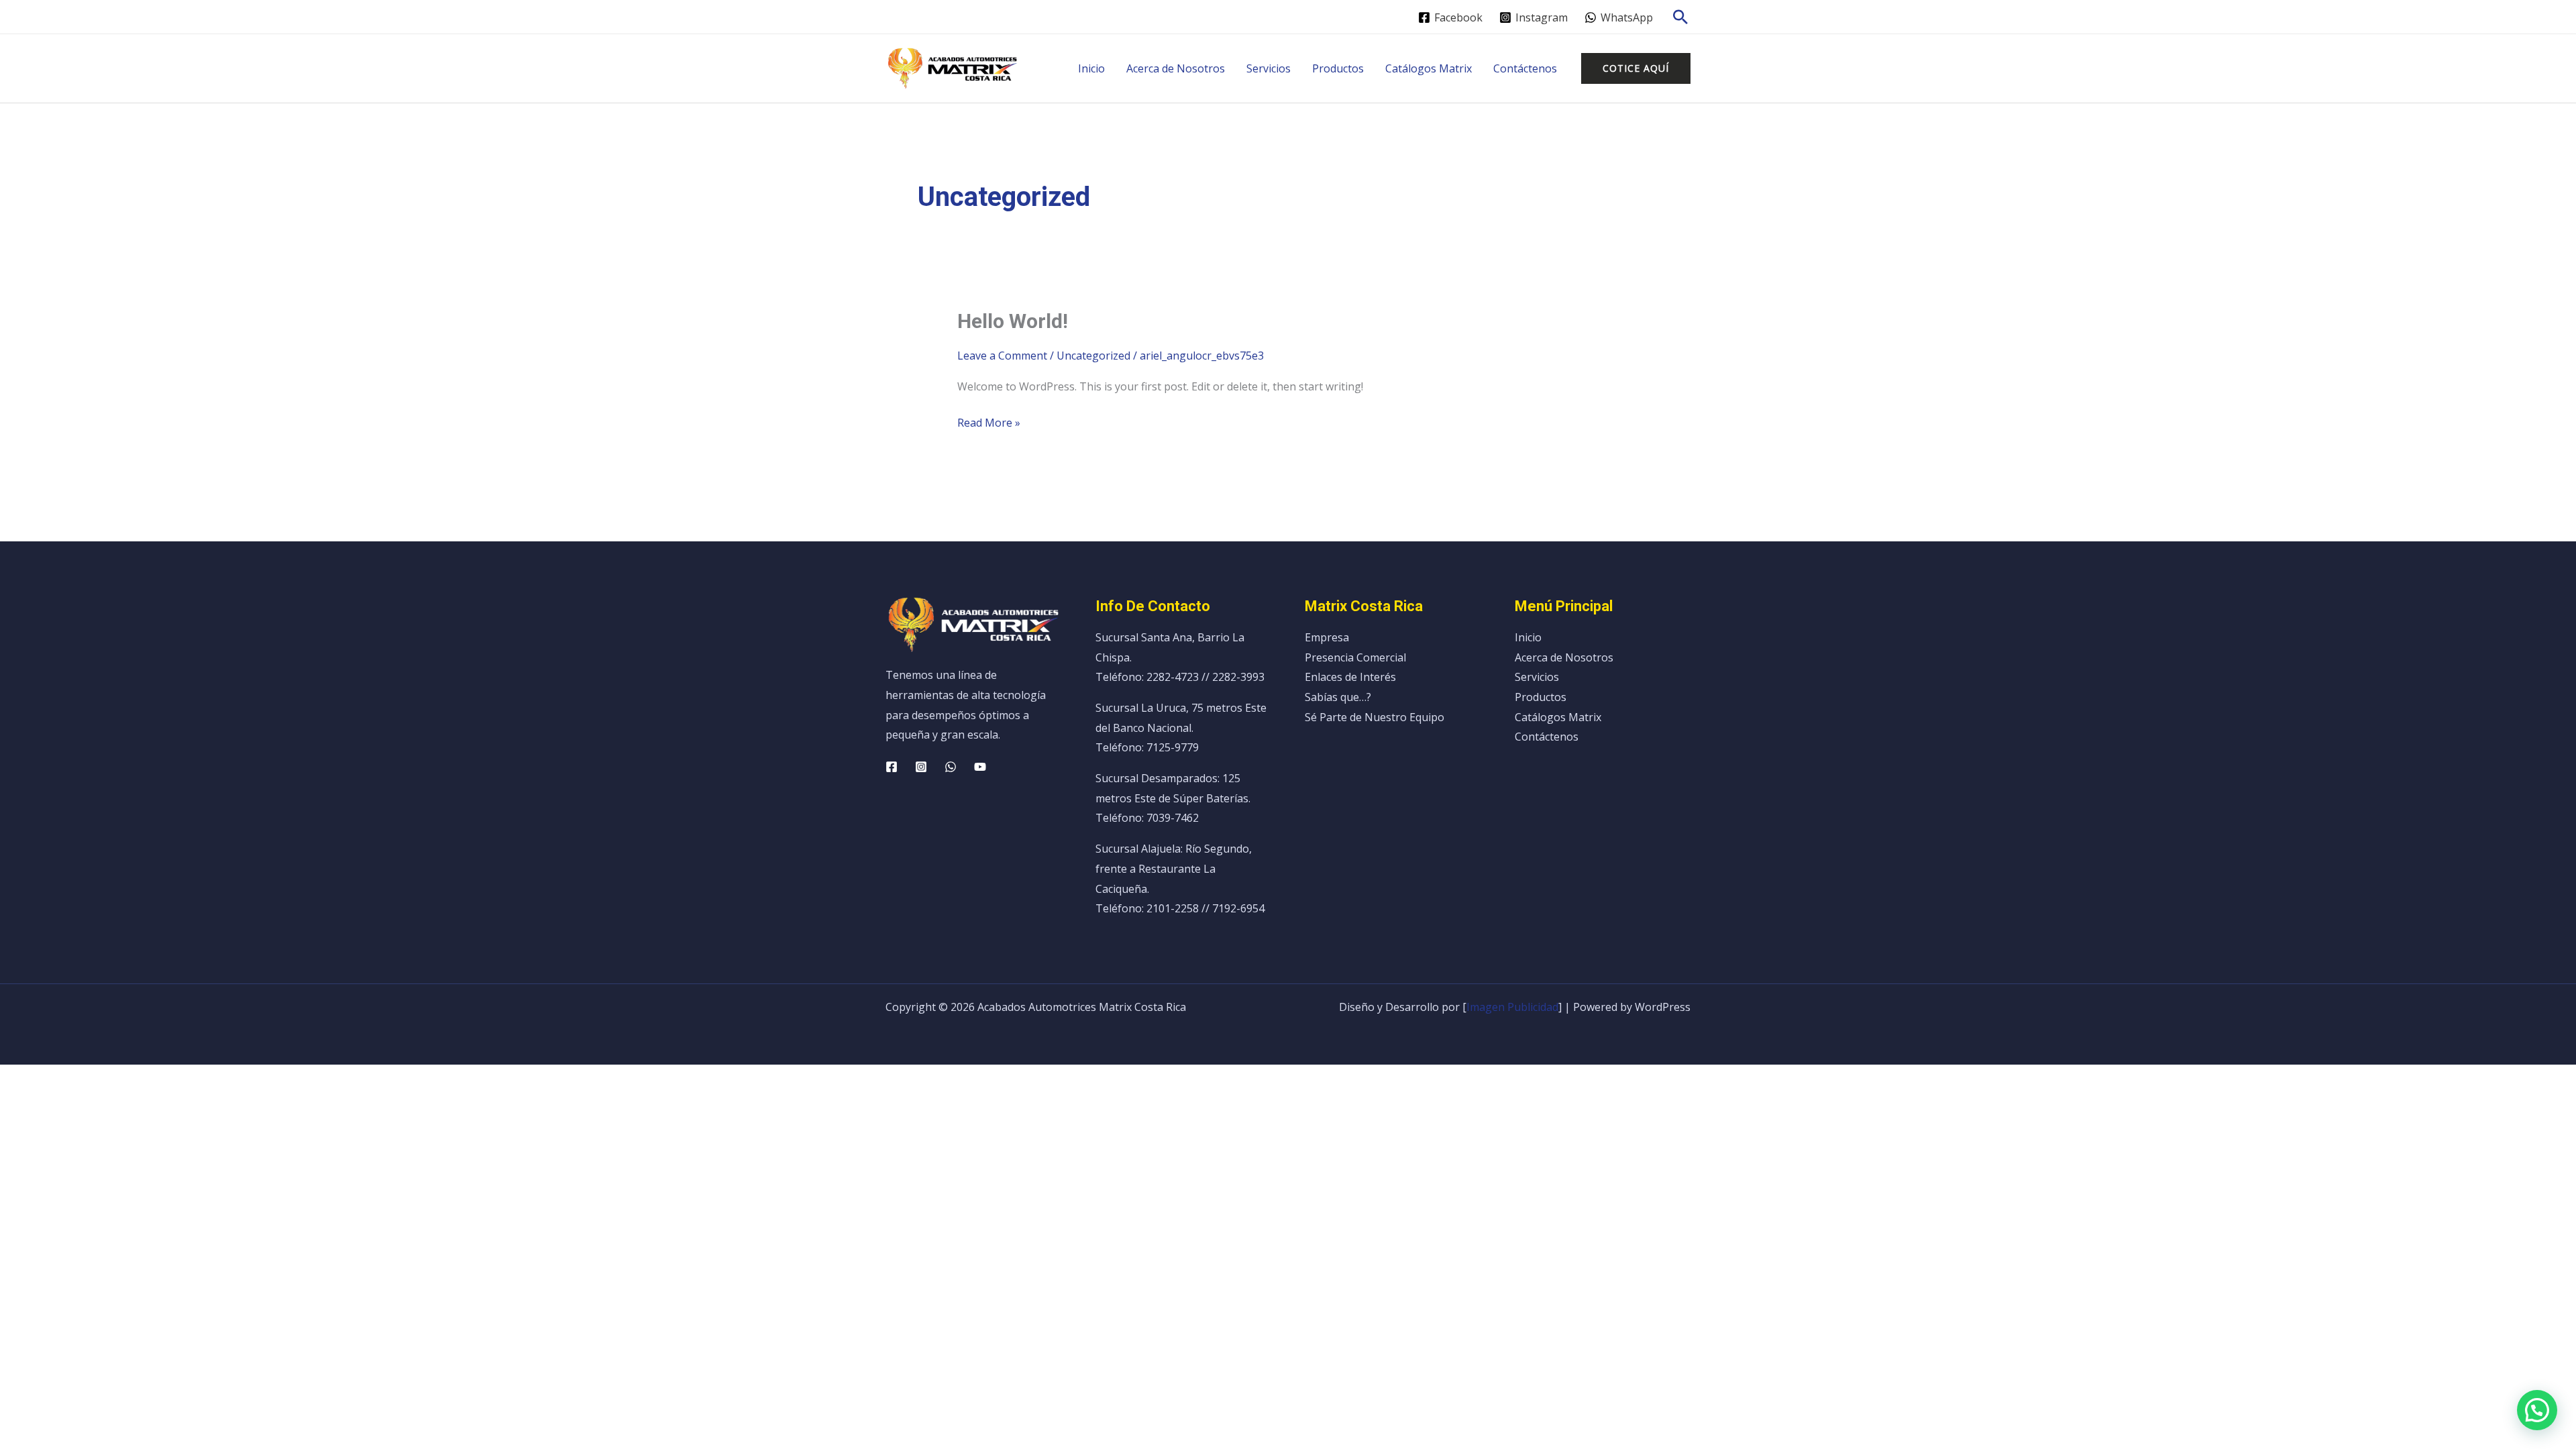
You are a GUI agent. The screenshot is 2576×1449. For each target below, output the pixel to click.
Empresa (1327, 637)
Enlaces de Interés (1350, 677)
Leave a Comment (1002, 356)
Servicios (1269, 68)
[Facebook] (892, 767)
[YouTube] (980, 767)
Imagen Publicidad (1512, 1007)
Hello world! (1013, 321)
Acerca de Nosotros (1176, 68)
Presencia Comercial (1355, 657)
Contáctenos (1525, 68)
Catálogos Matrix (1429, 68)
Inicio (1091, 68)
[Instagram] (921, 767)
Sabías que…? (1338, 697)
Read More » (989, 422)
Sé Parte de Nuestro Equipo (1375, 717)
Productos (1338, 68)
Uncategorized (1093, 356)
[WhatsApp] (951, 767)
